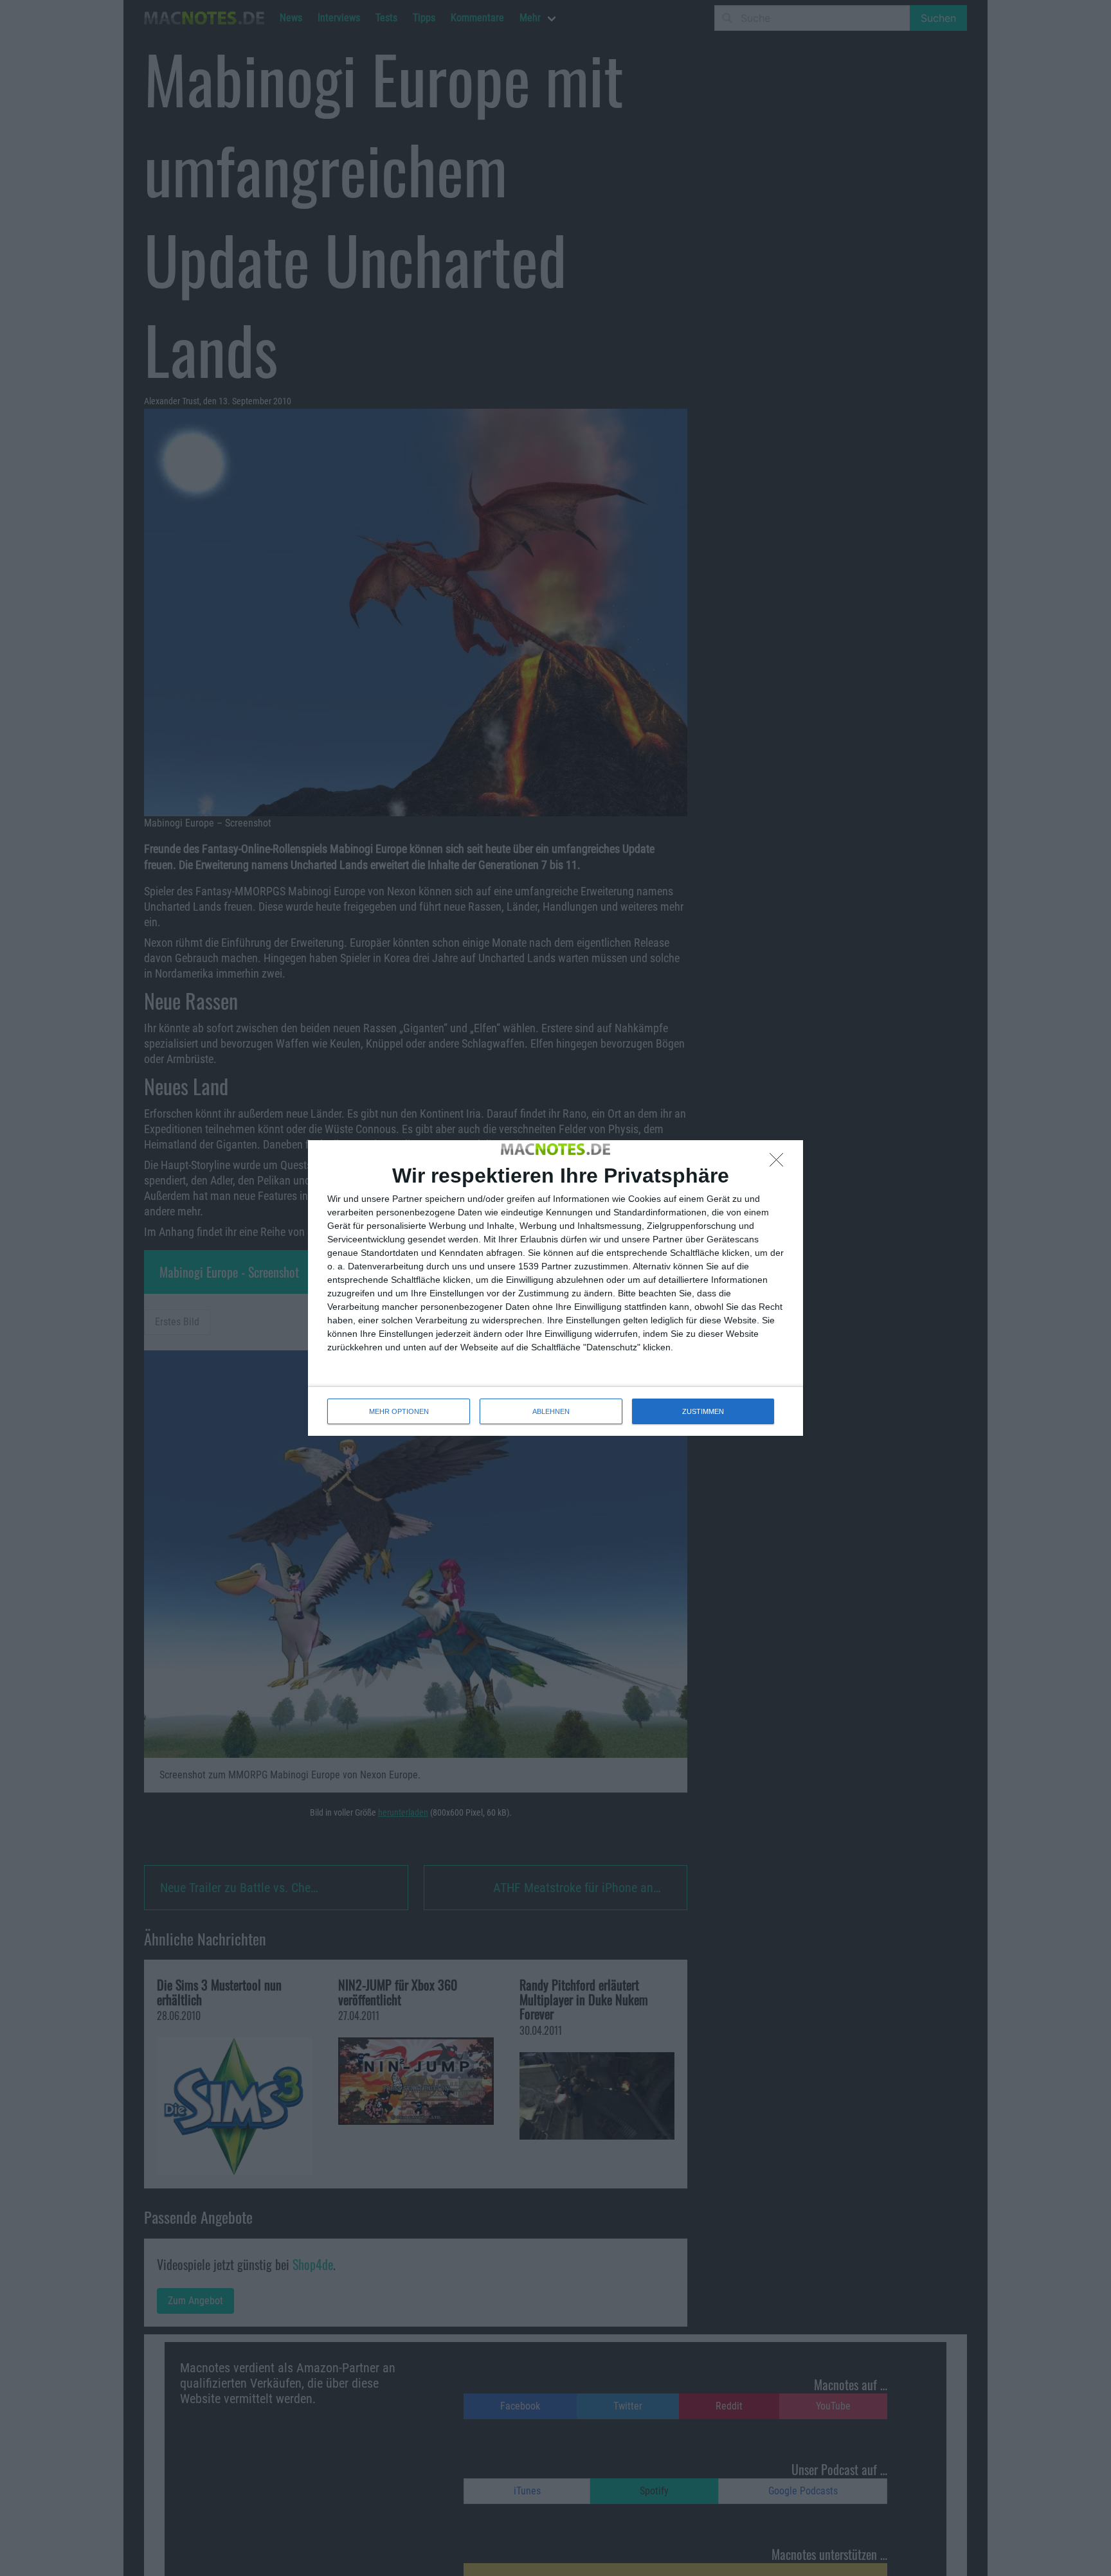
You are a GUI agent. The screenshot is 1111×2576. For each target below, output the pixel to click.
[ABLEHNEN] (780, 1163)
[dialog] (555, 1288)
